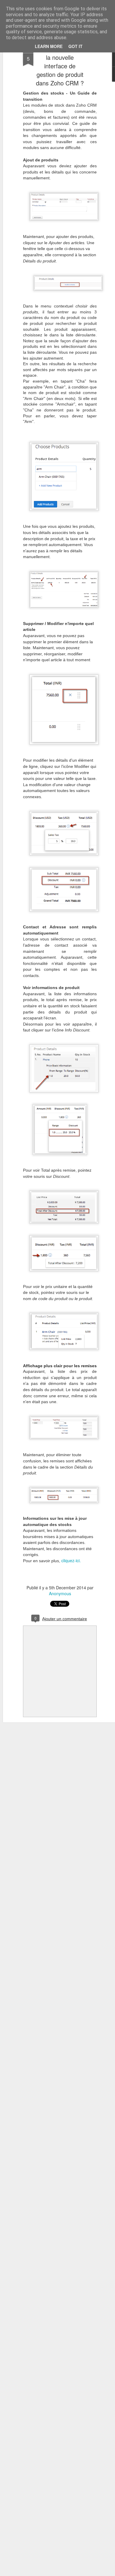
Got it (75, 46)
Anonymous (60, 1593)
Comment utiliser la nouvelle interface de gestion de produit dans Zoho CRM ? (60, 66)
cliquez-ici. (71, 1560)
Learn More (49, 46)
